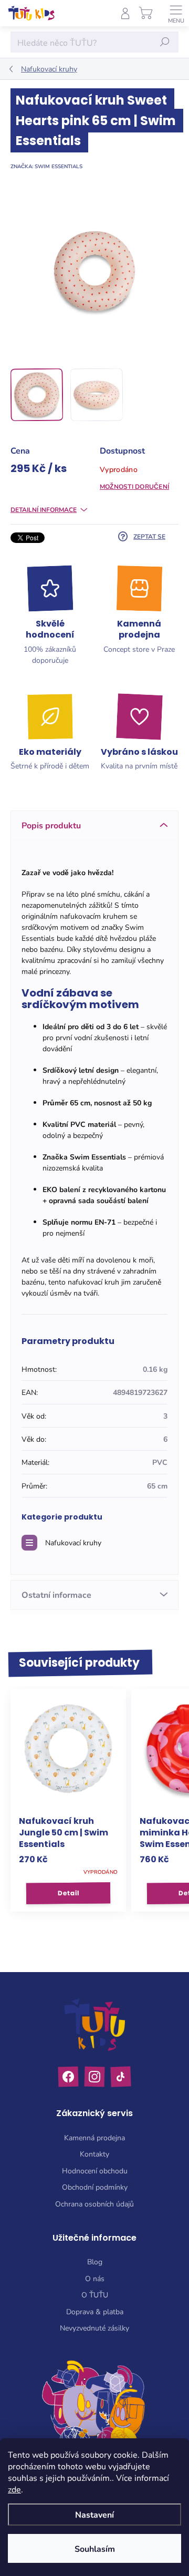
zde (14, 2489)
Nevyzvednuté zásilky (94, 2328)
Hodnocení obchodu (95, 2170)
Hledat (165, 42)
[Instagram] (95, 2077)
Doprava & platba (95, 2311)
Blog (95, 2261)
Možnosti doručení (134, 486)
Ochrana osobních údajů (94, 2204)
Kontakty (94, 2154)
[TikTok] (120, 2077)
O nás (95, 2278)
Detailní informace (44, 509)
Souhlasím (95, 2548)
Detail (68, 1893)
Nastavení (94, 2514)
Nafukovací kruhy (73, 1542)
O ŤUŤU (95, 2295)
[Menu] (176, 13)
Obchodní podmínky (95, 2187)
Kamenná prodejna (94, 2137)
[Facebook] (69, 2077)
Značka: (46, 166)
